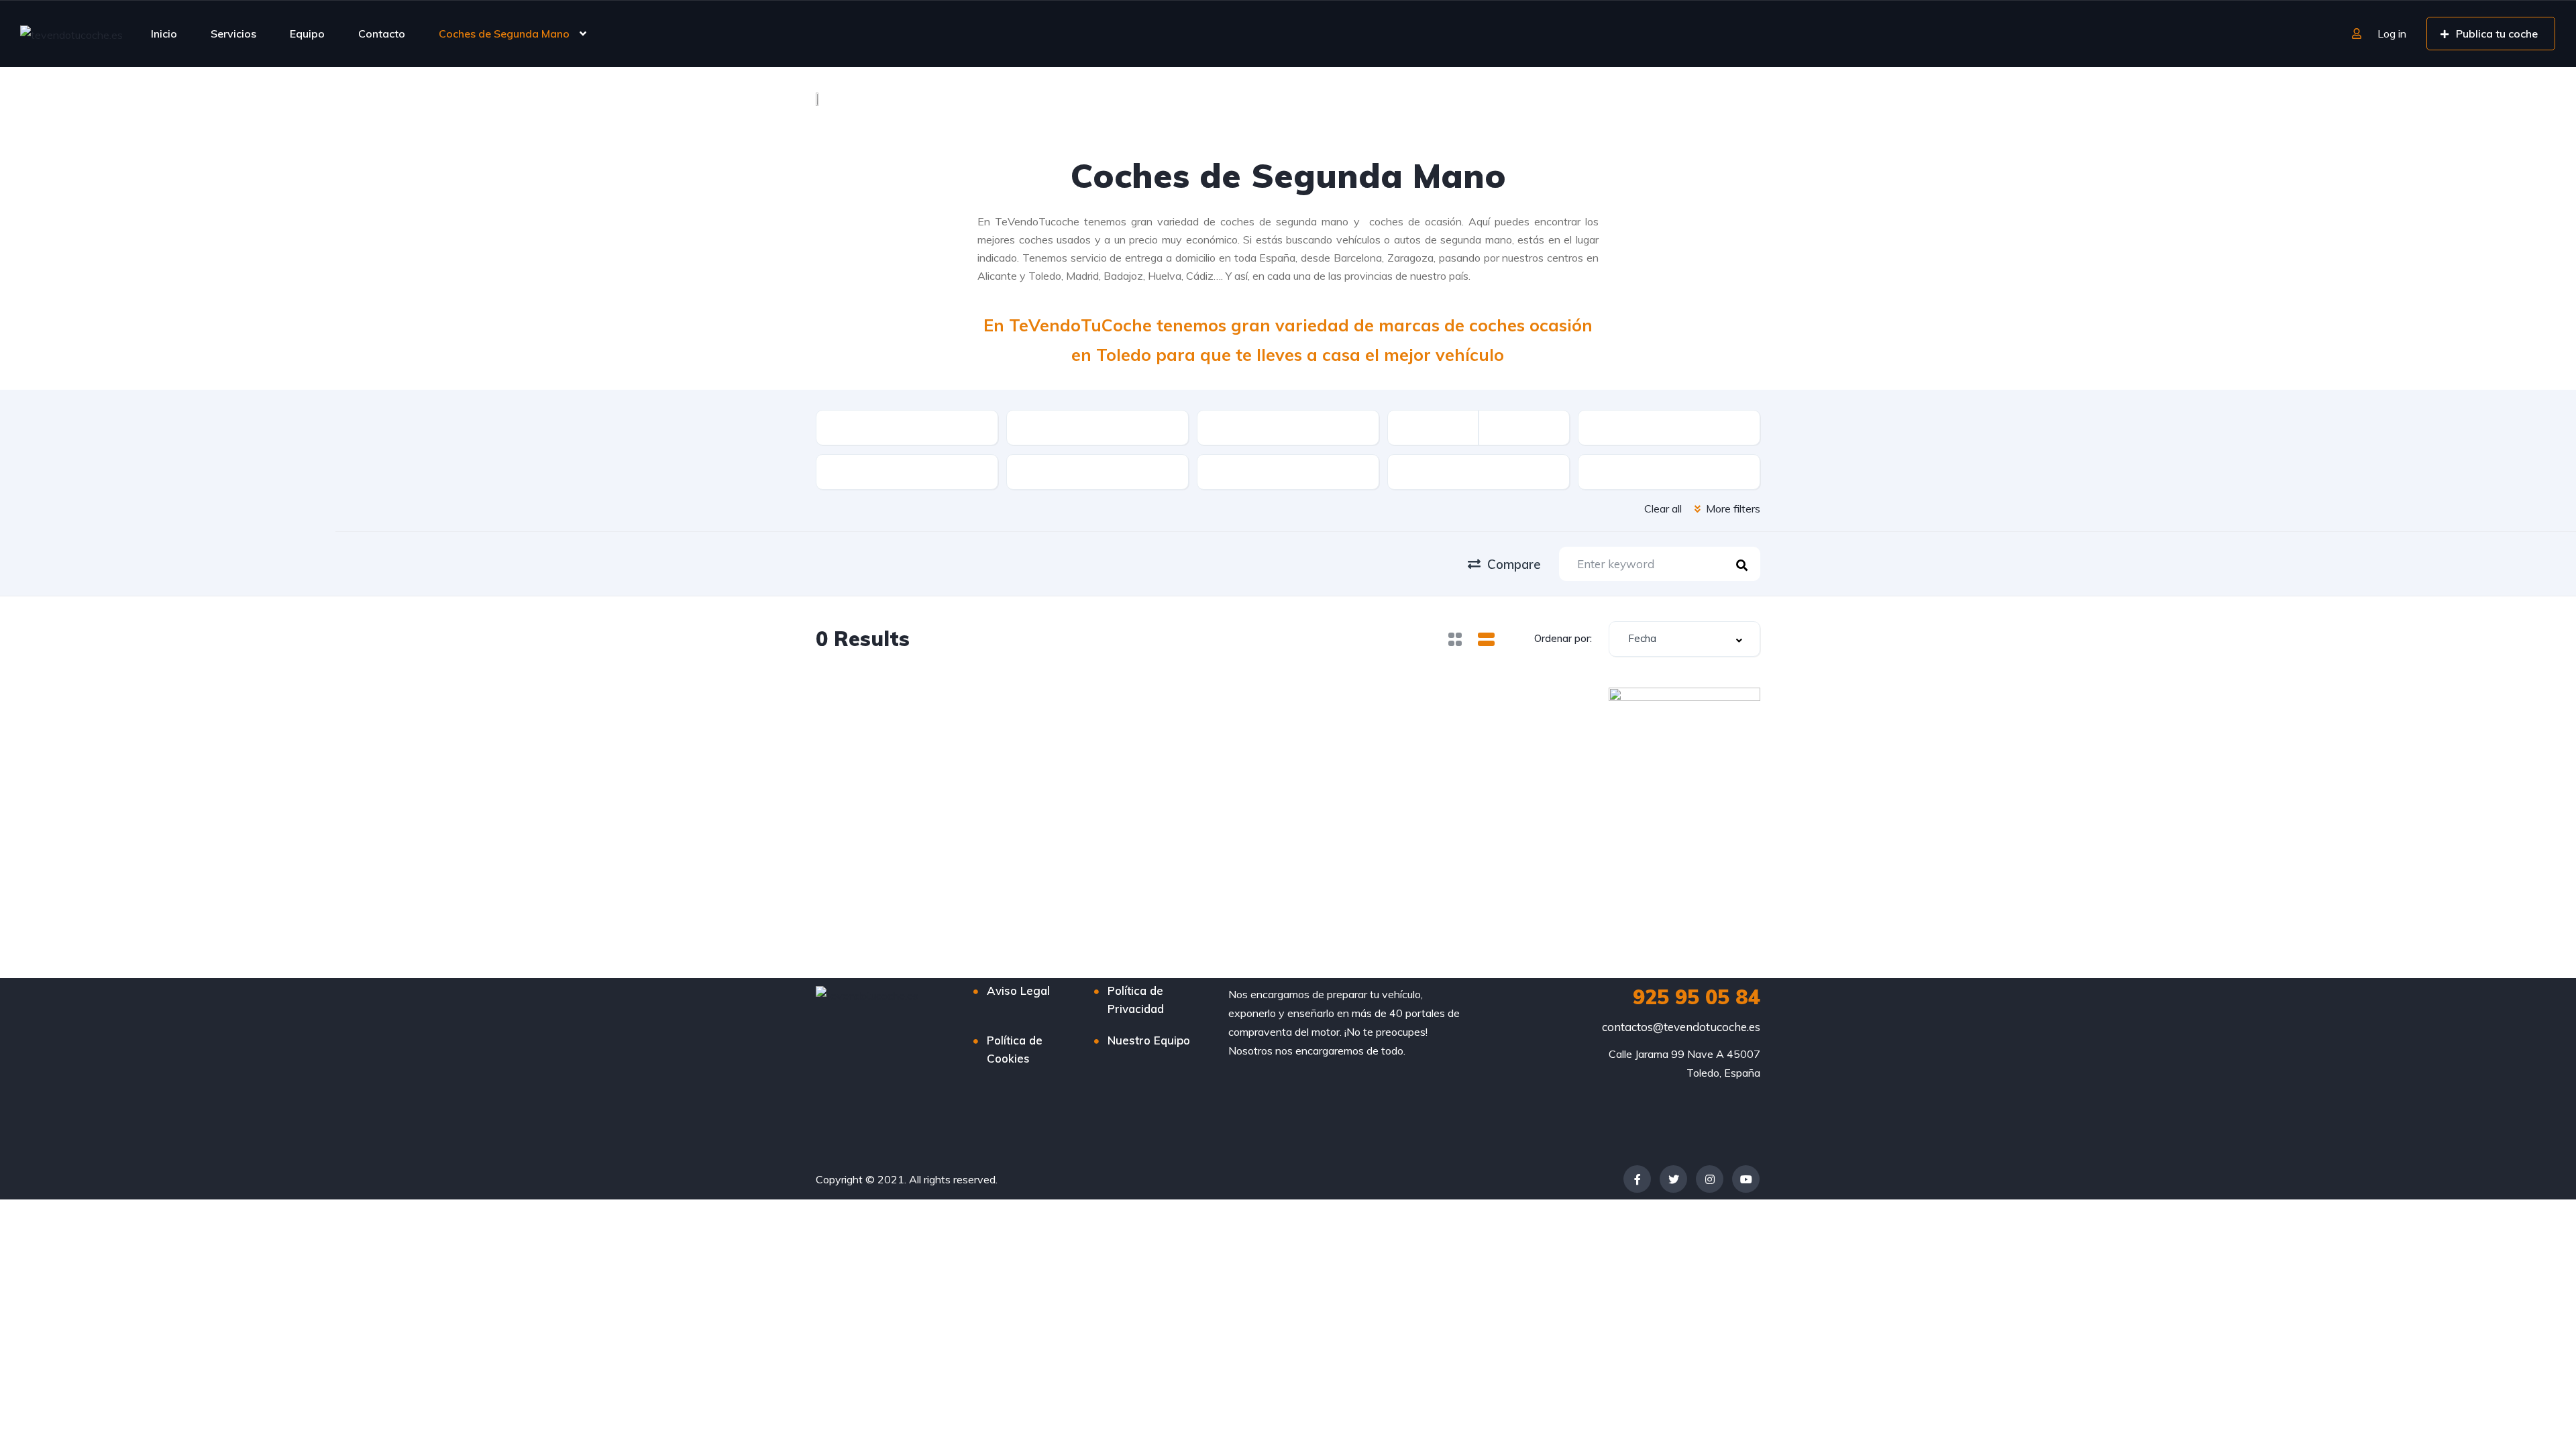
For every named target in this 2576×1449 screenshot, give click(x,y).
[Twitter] (1673, 1179)
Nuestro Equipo (1149, 1040)
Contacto (382, 34)
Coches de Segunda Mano (504, 34)
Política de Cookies (1015, 1049)
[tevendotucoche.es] (71, 34)
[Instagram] (1710, 1179)
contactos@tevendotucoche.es (1681, 1027)
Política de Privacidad (1136, 1000)
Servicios (233, 34)
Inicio (164, 34)
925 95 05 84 (1697, 997)
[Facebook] (1637, 1179)
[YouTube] (1746, 1179)
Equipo (307, 34)
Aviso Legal (1018, 990)
